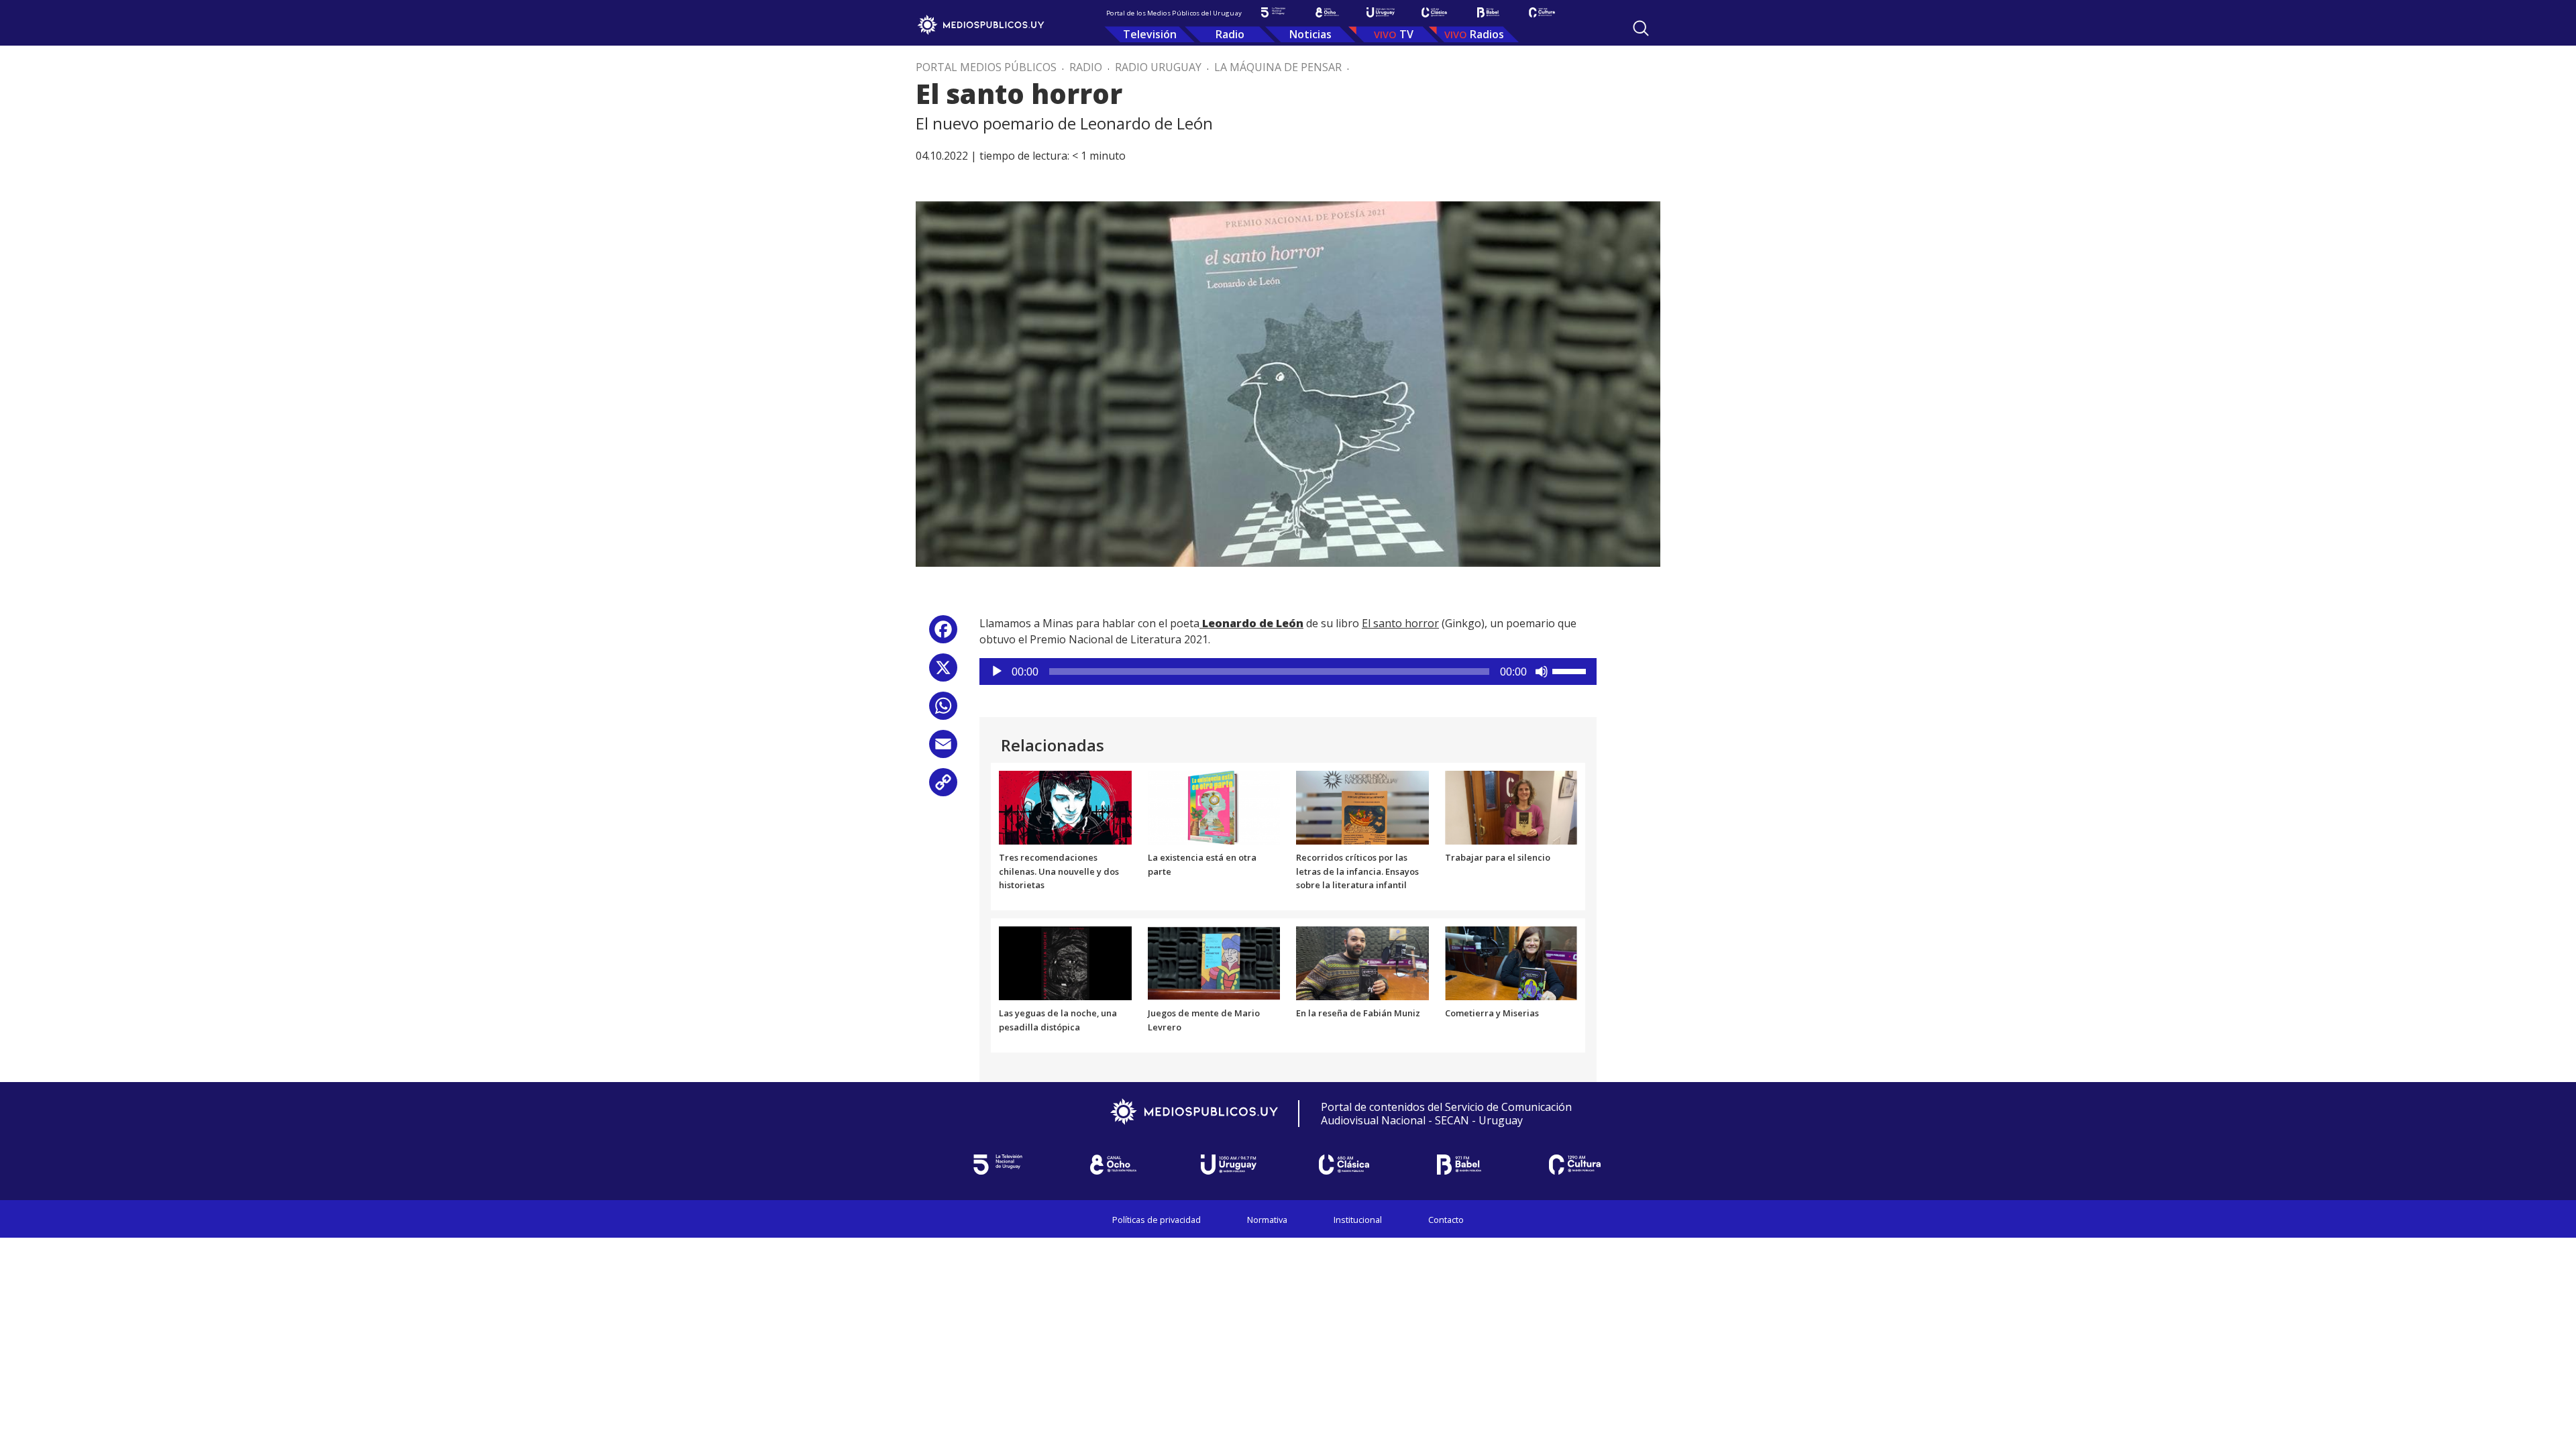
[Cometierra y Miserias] (1511, 962)
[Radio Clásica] (1434, 12)
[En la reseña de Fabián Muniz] (1362, 962)
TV (1406, 34)
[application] (1288, 672)
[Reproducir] (997, 672)
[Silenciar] (1542, 672)
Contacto (1446, 1220)
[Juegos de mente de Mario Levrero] (1214, 962)
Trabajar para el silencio (1498, 857)
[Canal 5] (1273, 12)
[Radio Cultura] (1542, 12)
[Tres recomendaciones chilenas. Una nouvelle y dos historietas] (1065, 806)
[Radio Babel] (1488, 12)
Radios (1487, 34)
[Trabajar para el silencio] (1511, 806)
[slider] (1571, 670)
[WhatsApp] (943, 711)
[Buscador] (1641, 28)
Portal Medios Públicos (986, 67)
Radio (1230, 34)
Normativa (1267, 1220)
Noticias (1310, 34)
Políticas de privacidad (1157, 1220)
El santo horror (1400, 623)
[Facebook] (943, 634)
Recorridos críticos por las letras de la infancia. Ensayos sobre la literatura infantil (1357, 871)
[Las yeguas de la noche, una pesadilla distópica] (1065, 962)
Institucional (1358, 1220)
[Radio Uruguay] (1381, 12)
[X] (943, 673)
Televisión (1150, 34)
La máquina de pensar (1278, 67)
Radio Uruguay (1158, 67)
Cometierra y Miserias (1492, 1013)
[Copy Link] (943, 787)
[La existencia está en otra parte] (1214, 806)
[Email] (943, 749)
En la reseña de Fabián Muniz (1358, 1013)
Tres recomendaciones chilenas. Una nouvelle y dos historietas (1059, 871)
